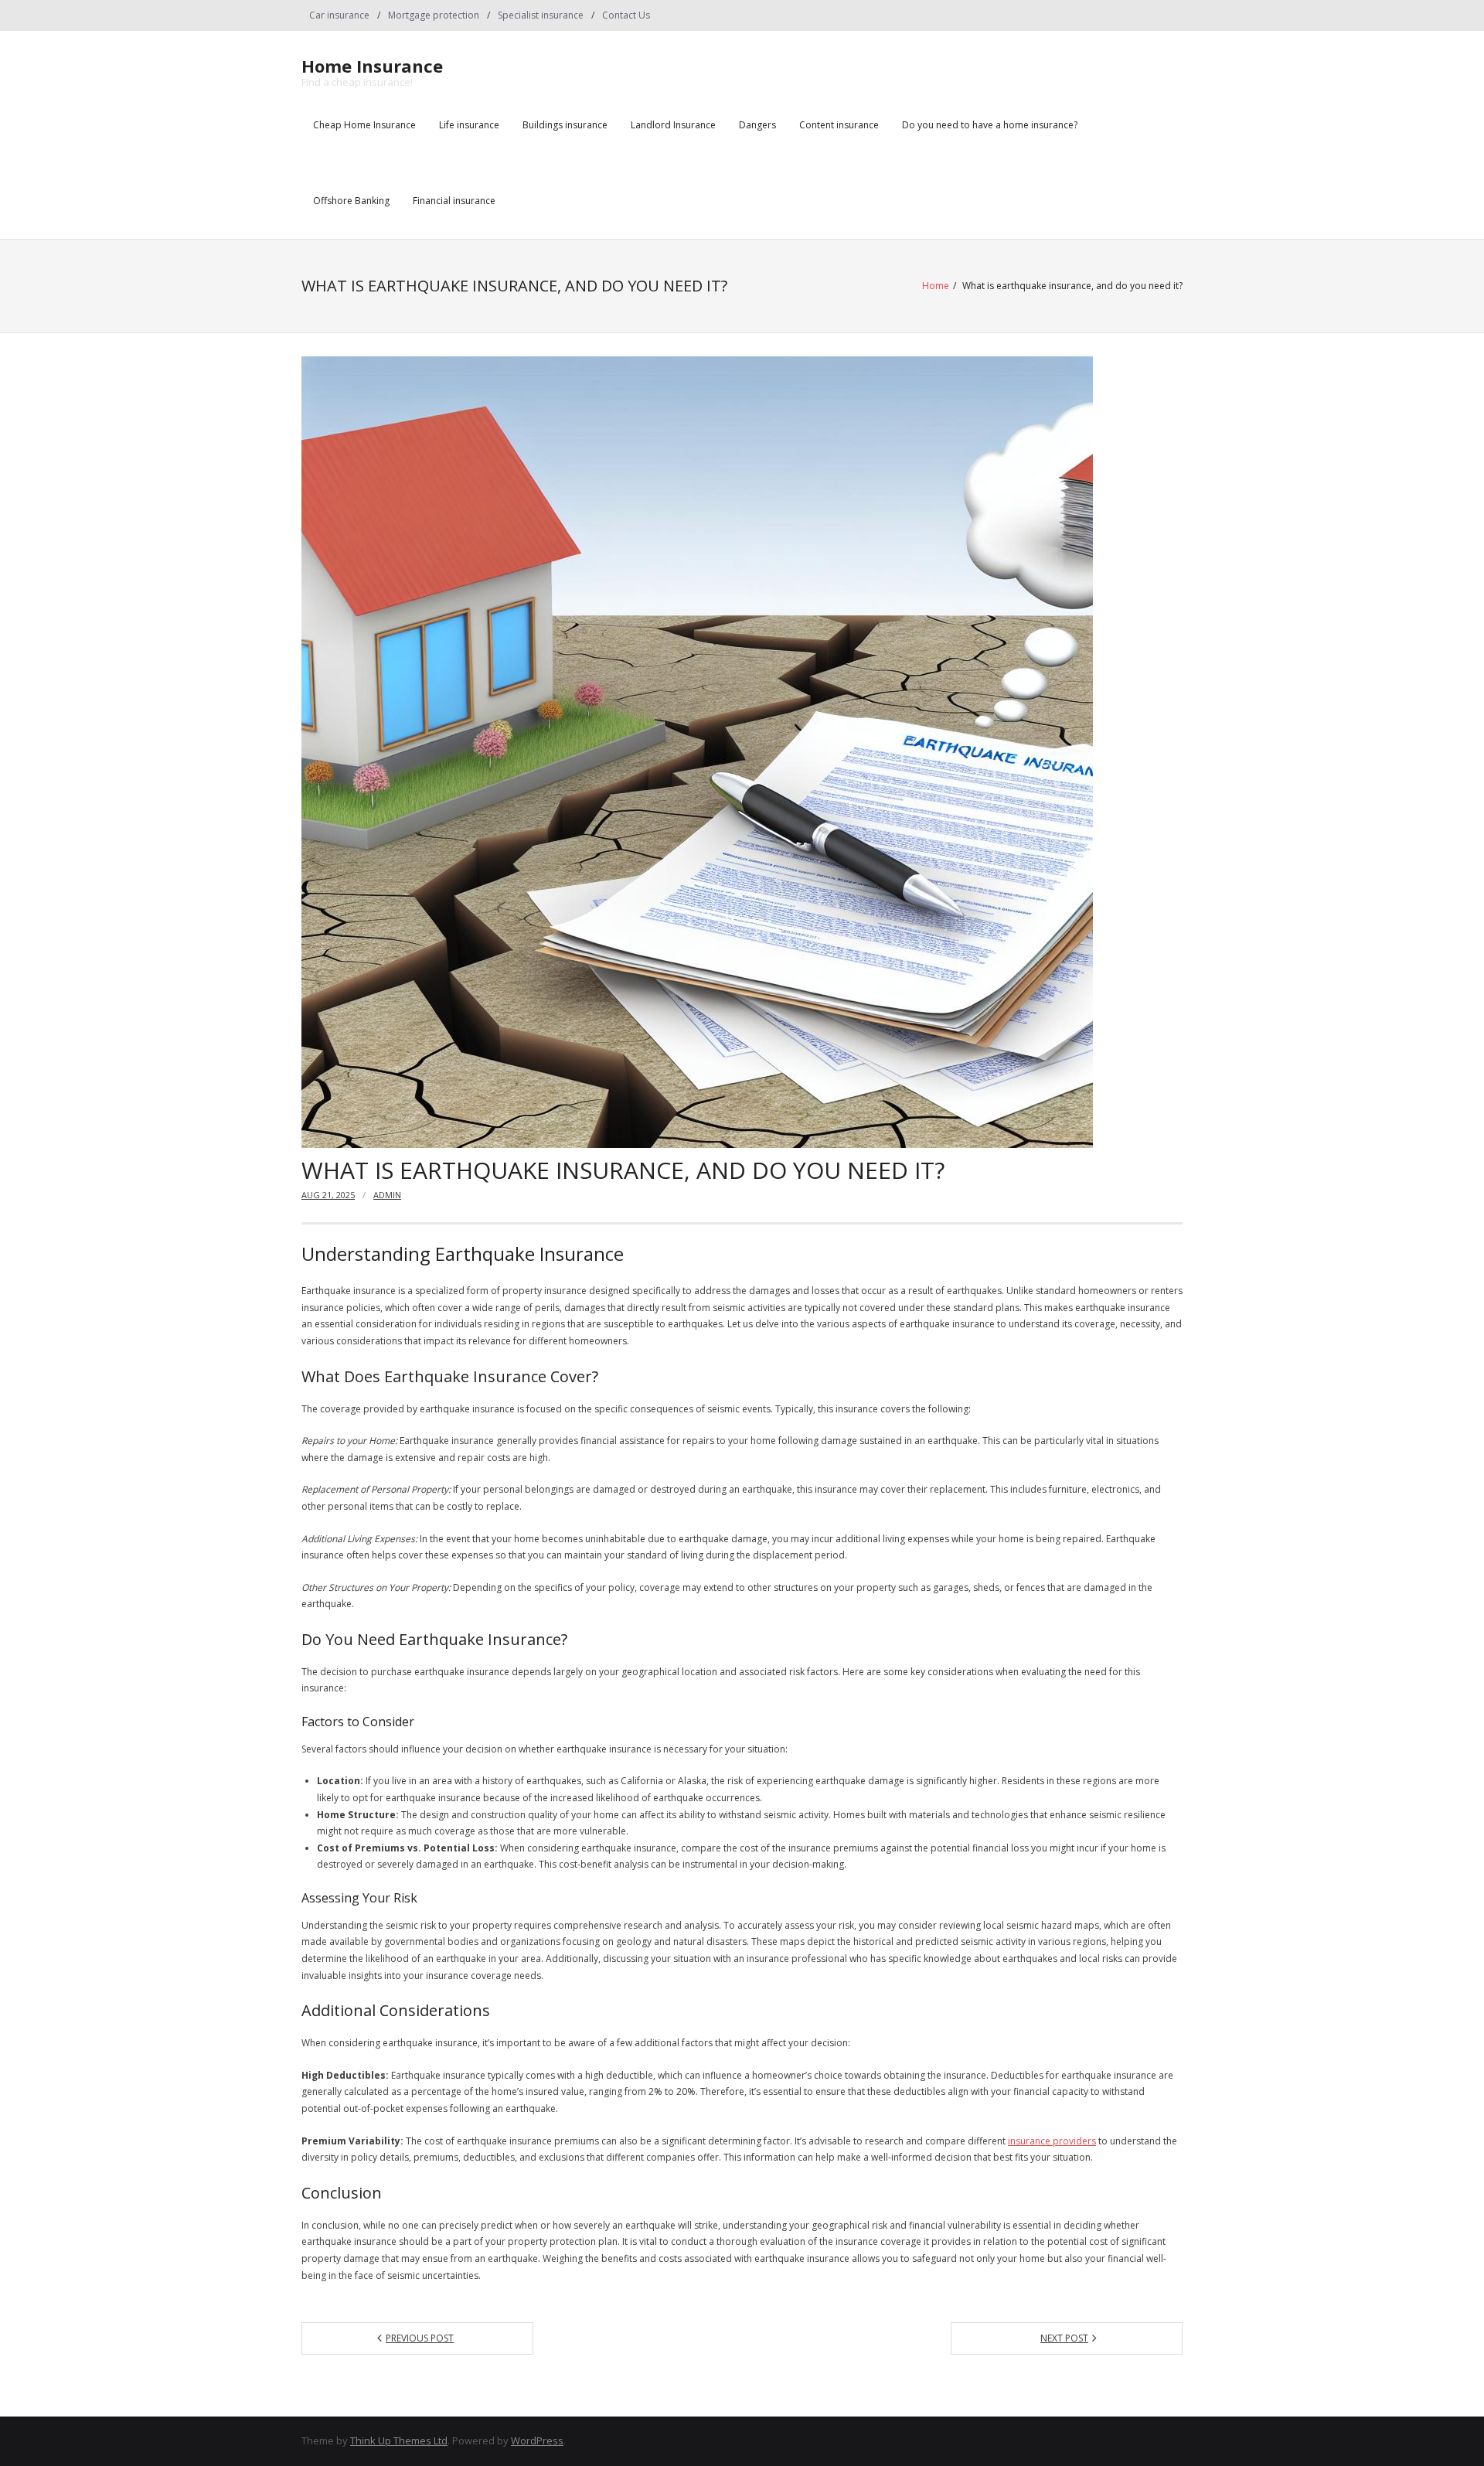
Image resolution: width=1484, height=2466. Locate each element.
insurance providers (1052, 2141)
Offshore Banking (351, 201)
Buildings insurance (565, 125)
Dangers (757, 125)
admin (387, 1195)
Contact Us (626, 15)
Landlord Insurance (673, 125)
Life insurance (469, 125)
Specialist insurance (541, 15)
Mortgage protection (434, 15)
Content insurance (839, 125)
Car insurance (339, 15)
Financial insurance (454, 201)
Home (936, 286)
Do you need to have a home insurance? (990, 125)
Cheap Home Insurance (364, 125)
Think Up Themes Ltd (399, 2440)
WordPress (537, 2440)
